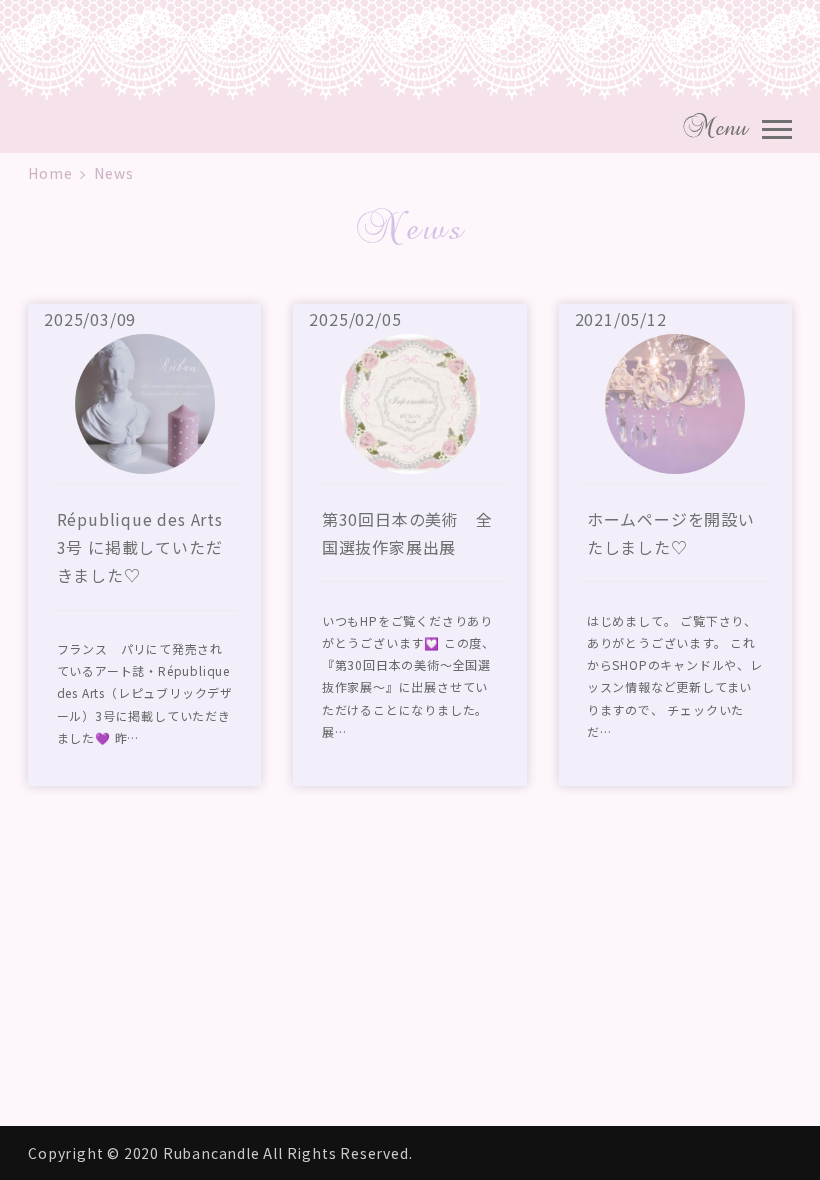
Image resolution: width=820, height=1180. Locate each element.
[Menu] (777, 128)
